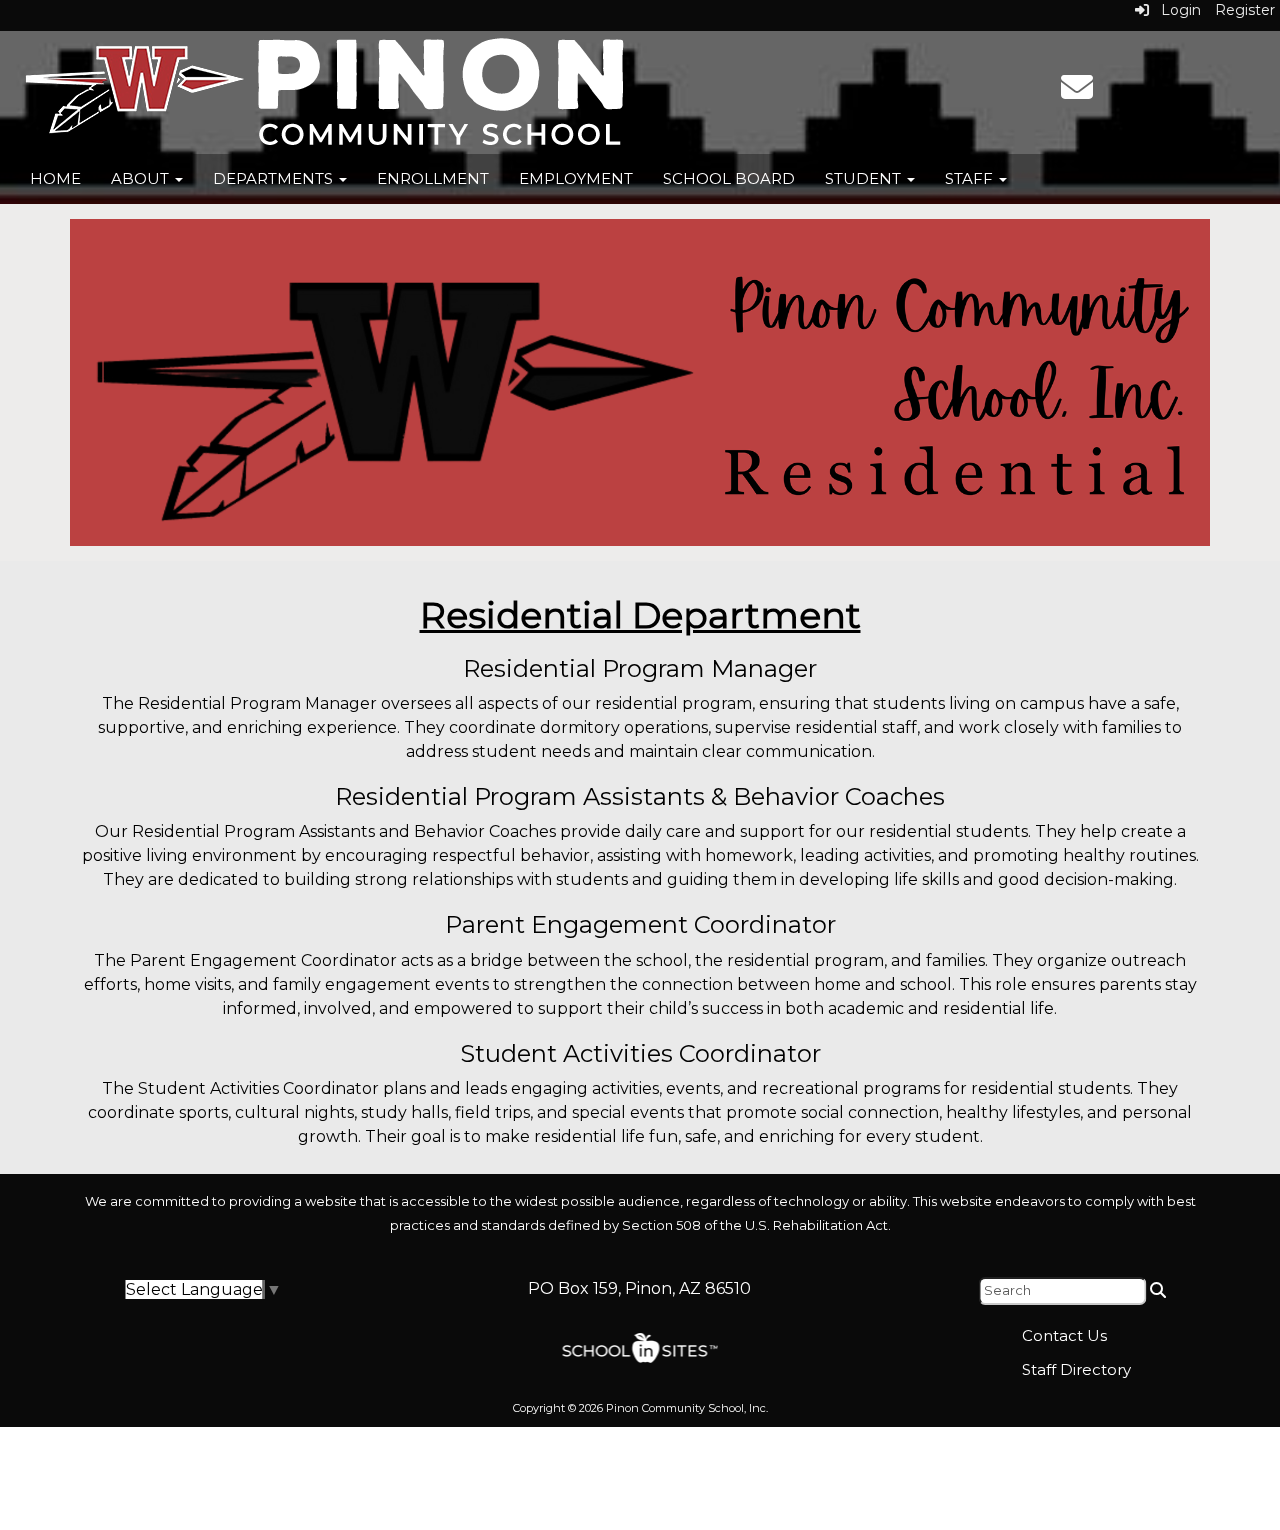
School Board (729, 178)
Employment (576, 178)
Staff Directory (1076, 1369)
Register (1245, 10)
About (142, 178)
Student (865, 178)
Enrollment (433, 178)
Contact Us (1064, 1335)
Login (1175, 10)
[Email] (1077, 93)
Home (55, 178)
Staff (971, 178)
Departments (275, 178)
